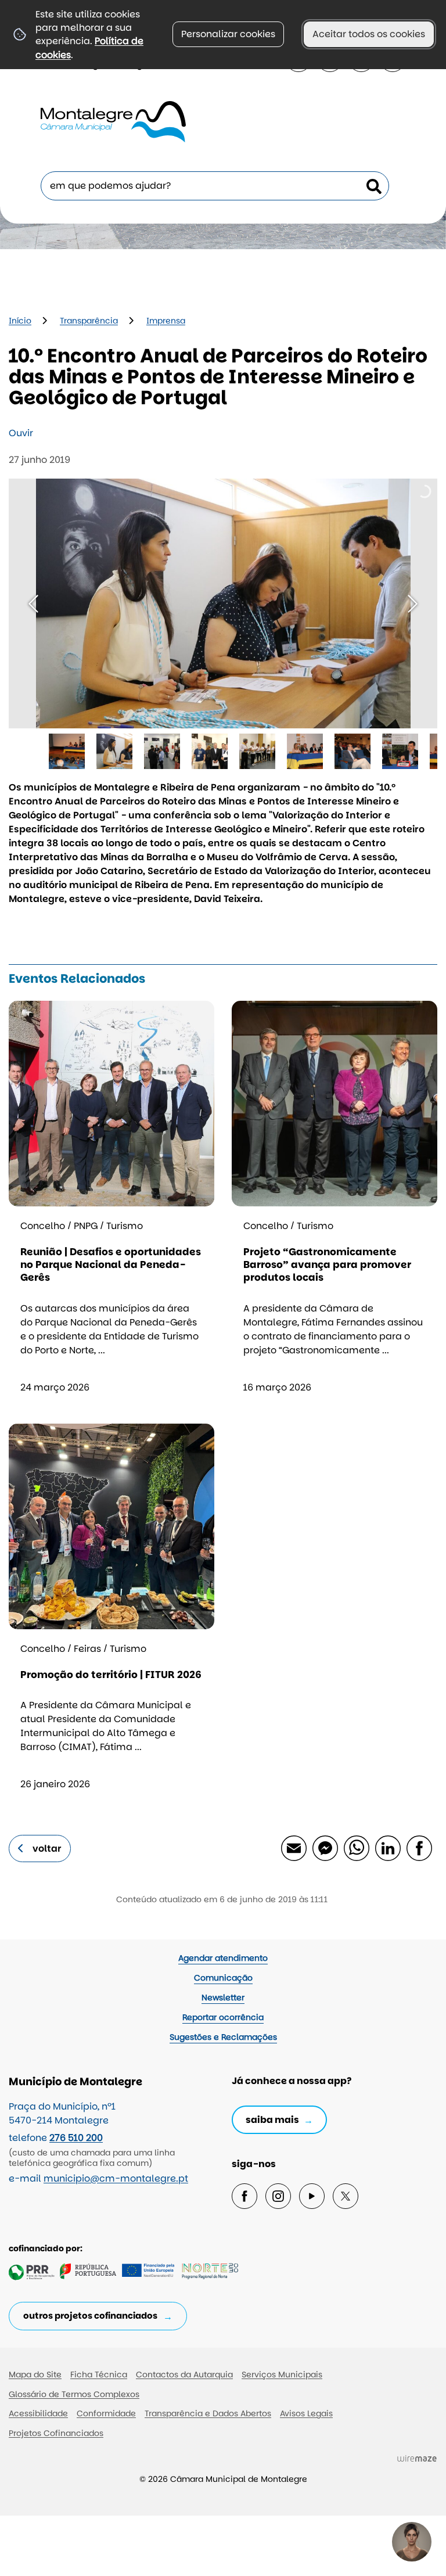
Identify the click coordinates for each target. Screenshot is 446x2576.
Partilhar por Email (293, 1848)
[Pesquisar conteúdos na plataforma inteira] (374, 186)
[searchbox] (215, 186)
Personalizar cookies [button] (228, 34)
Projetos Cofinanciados (56, 2433)
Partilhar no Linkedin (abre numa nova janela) (387, 1848)
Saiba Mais (272, 2120)
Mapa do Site (35, 2374)
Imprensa (166, 321)
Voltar (47, 1849)
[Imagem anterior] (33, 604)
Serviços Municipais (282, 2374)
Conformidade (106, 2413)
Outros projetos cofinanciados (90, 2315)
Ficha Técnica (99, 2374)
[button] (67, 752)
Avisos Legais (306, 2413)
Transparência (89, 321)
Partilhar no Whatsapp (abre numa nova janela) (356, 1848)
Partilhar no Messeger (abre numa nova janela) (325, 1848)
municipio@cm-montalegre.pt (116, 2178)
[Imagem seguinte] (413, 604)
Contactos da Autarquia (184, 2374)
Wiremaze (417, 2458)
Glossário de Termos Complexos (74, 2394)
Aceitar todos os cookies (369, 34)
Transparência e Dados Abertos (208, 2413)
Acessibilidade (38, 2413)
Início (20, 321)
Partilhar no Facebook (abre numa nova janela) (419, 1848)
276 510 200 (76, 2138)
